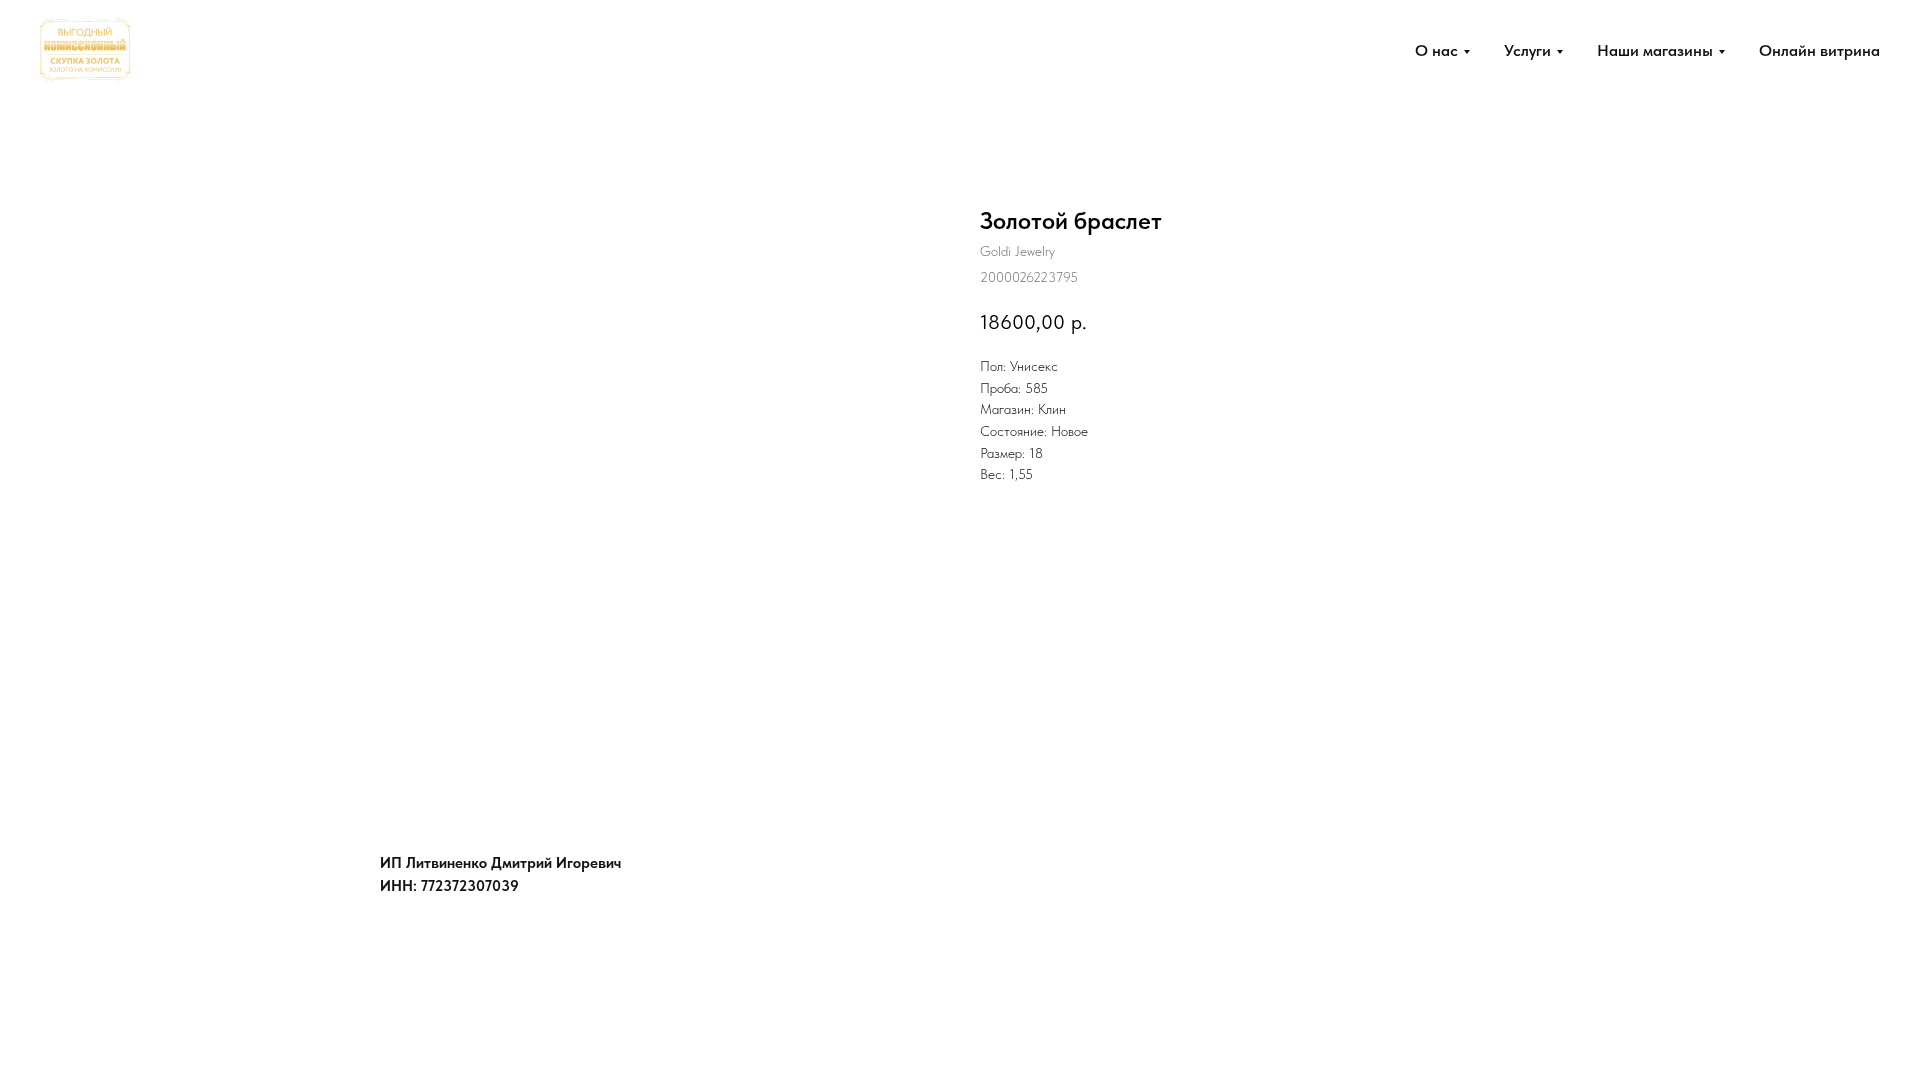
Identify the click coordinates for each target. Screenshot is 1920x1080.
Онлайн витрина (1819, 50)
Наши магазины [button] (1655, 50)
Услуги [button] (1527, 50)
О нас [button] (1436, 50)
